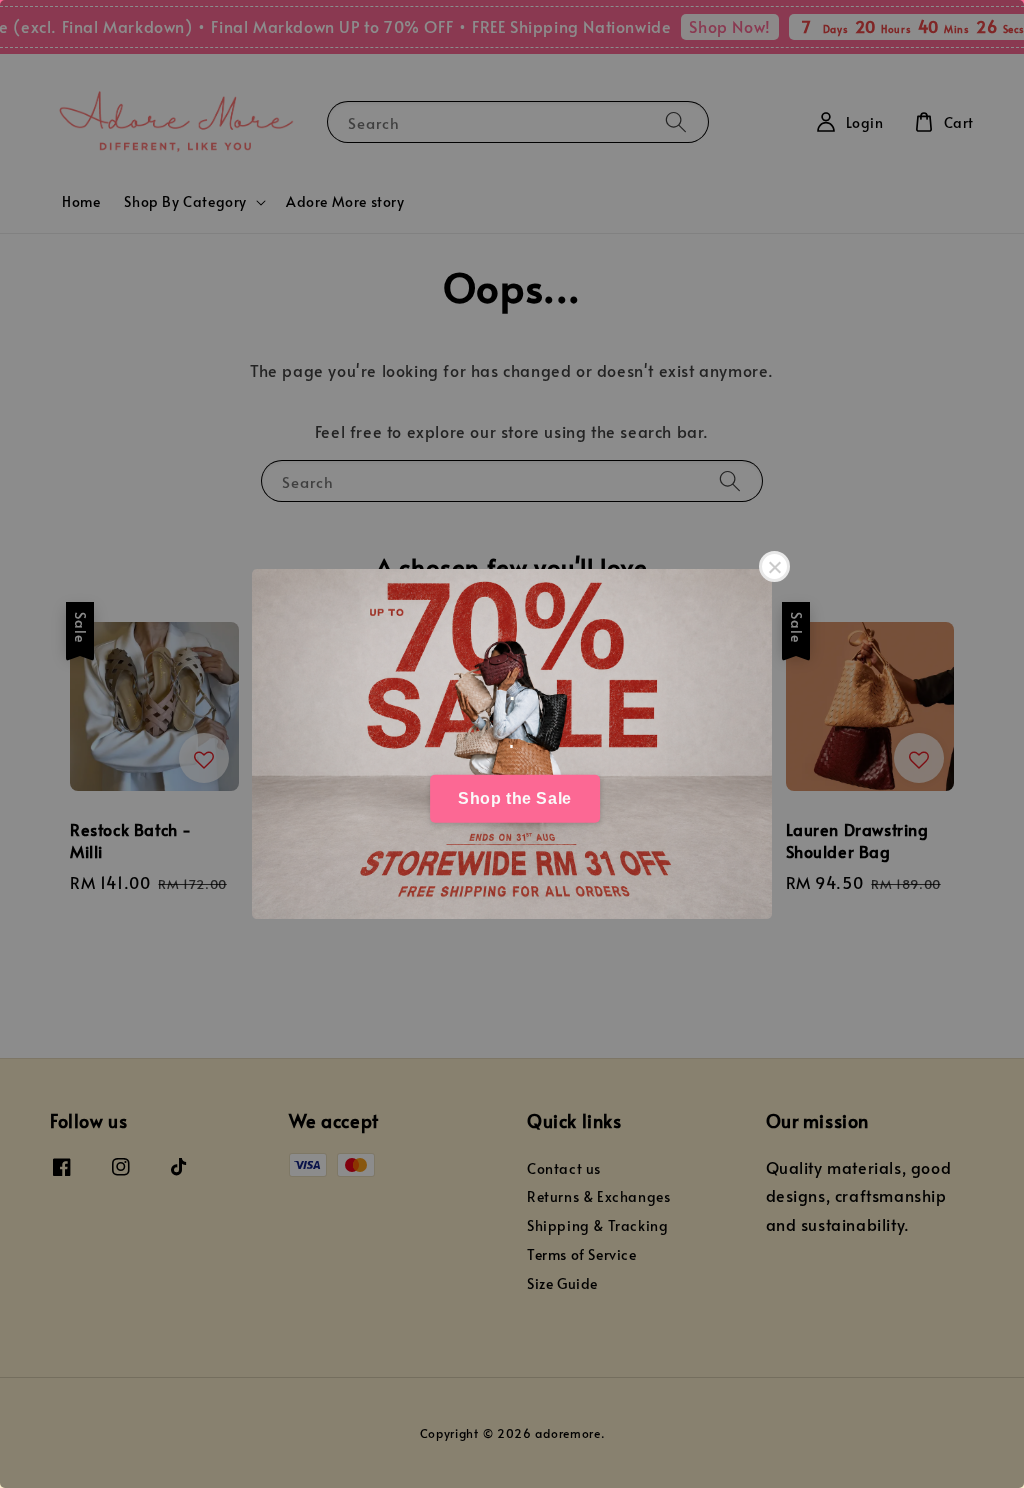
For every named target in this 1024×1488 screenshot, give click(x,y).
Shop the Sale (515, 798)
